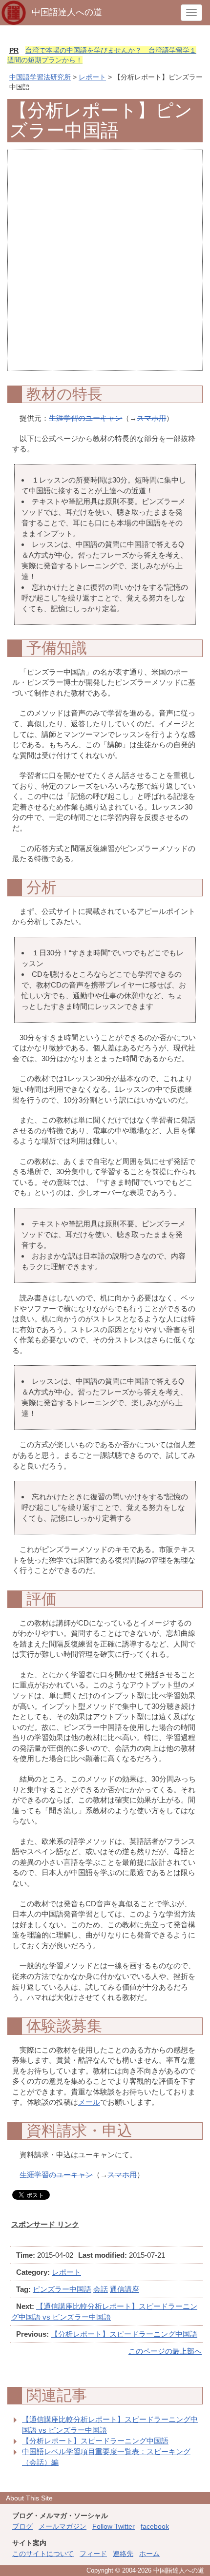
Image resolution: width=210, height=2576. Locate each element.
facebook (155, 2526)
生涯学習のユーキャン (85, 418)
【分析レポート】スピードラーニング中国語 (124, 2334)
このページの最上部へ (165, 2351)
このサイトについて (43, 2554)
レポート (92, 77)
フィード (93, 2554)
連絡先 (123, 2554)
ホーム (149, 2554)
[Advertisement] (105, 266)
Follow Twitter (114, 2526)
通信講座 (125, 2289)
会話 (101, 2289)
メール (89, 2102)
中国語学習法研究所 (40, 77)
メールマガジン (63, 2526)
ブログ (22, 2526)
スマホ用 (151, 418)
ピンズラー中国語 (62, 2289)
